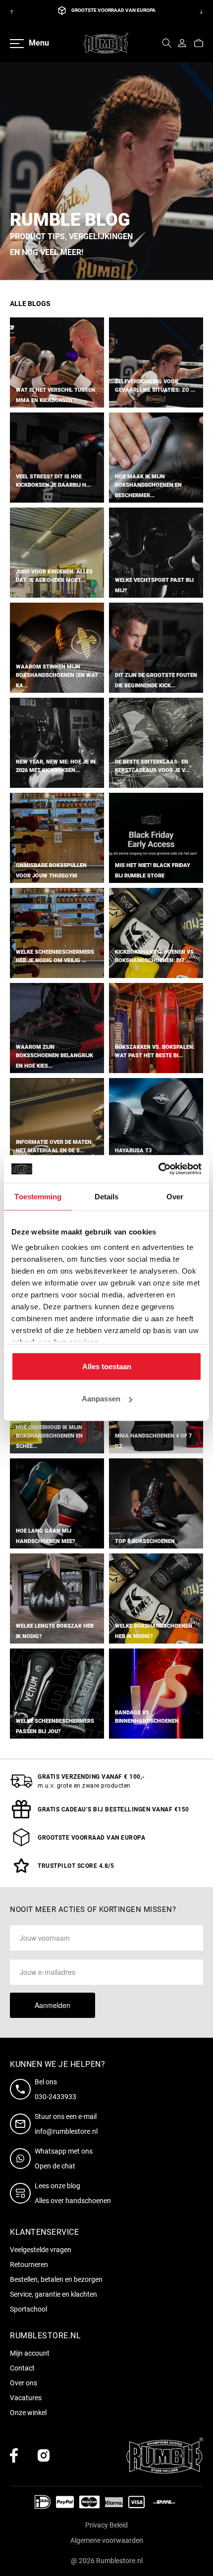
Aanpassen (101, 1399)
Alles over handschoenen (73, 2201)
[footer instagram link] (44, 2455)
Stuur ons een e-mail (66, 2116)
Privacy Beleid (106, 2525)
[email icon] (22, 2124)
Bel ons (46, 2082)
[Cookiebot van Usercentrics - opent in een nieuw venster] (158, 1169)
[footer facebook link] (14, 2455)
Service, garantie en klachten (53, 2294)
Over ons (24, 2383)
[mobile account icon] (182, 43)
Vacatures (26, 2398)
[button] (167, 43)
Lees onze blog (57, 2186)
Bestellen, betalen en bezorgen (56, 2279)
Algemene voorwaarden (107, 2540)
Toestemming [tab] (38, 1196)
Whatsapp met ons (64, 2151)
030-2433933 (55, 2097)
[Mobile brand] (106, 43)
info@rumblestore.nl (66, 2131)
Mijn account (30, 2353)
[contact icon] (22, 2089)
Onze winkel (28, 2413)
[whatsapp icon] (22, 2159)
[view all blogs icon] (22, 2193)
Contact (22, 2368)
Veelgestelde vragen (41, 2250)
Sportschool (28, 2309)
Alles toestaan (107, 1366)
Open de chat (55, 2166)
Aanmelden (53, 2005)
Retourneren (29, 2265)
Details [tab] (107, 1196)
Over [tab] (175, 1196)
